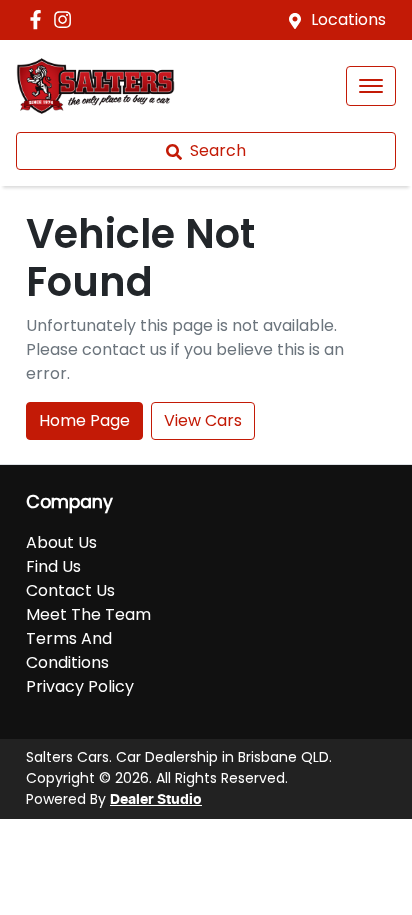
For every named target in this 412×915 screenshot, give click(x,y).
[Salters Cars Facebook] (39, 19)
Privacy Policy (80, 686)
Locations (348, 19)
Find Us (53, 566)
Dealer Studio (156, 800)
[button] (371, 86)
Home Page (84, 420)
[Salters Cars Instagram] (66, 19)
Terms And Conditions (69, 650)
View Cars (203, 420)
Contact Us (70, 590)
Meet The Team (88, 614)
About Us (61, 542)
